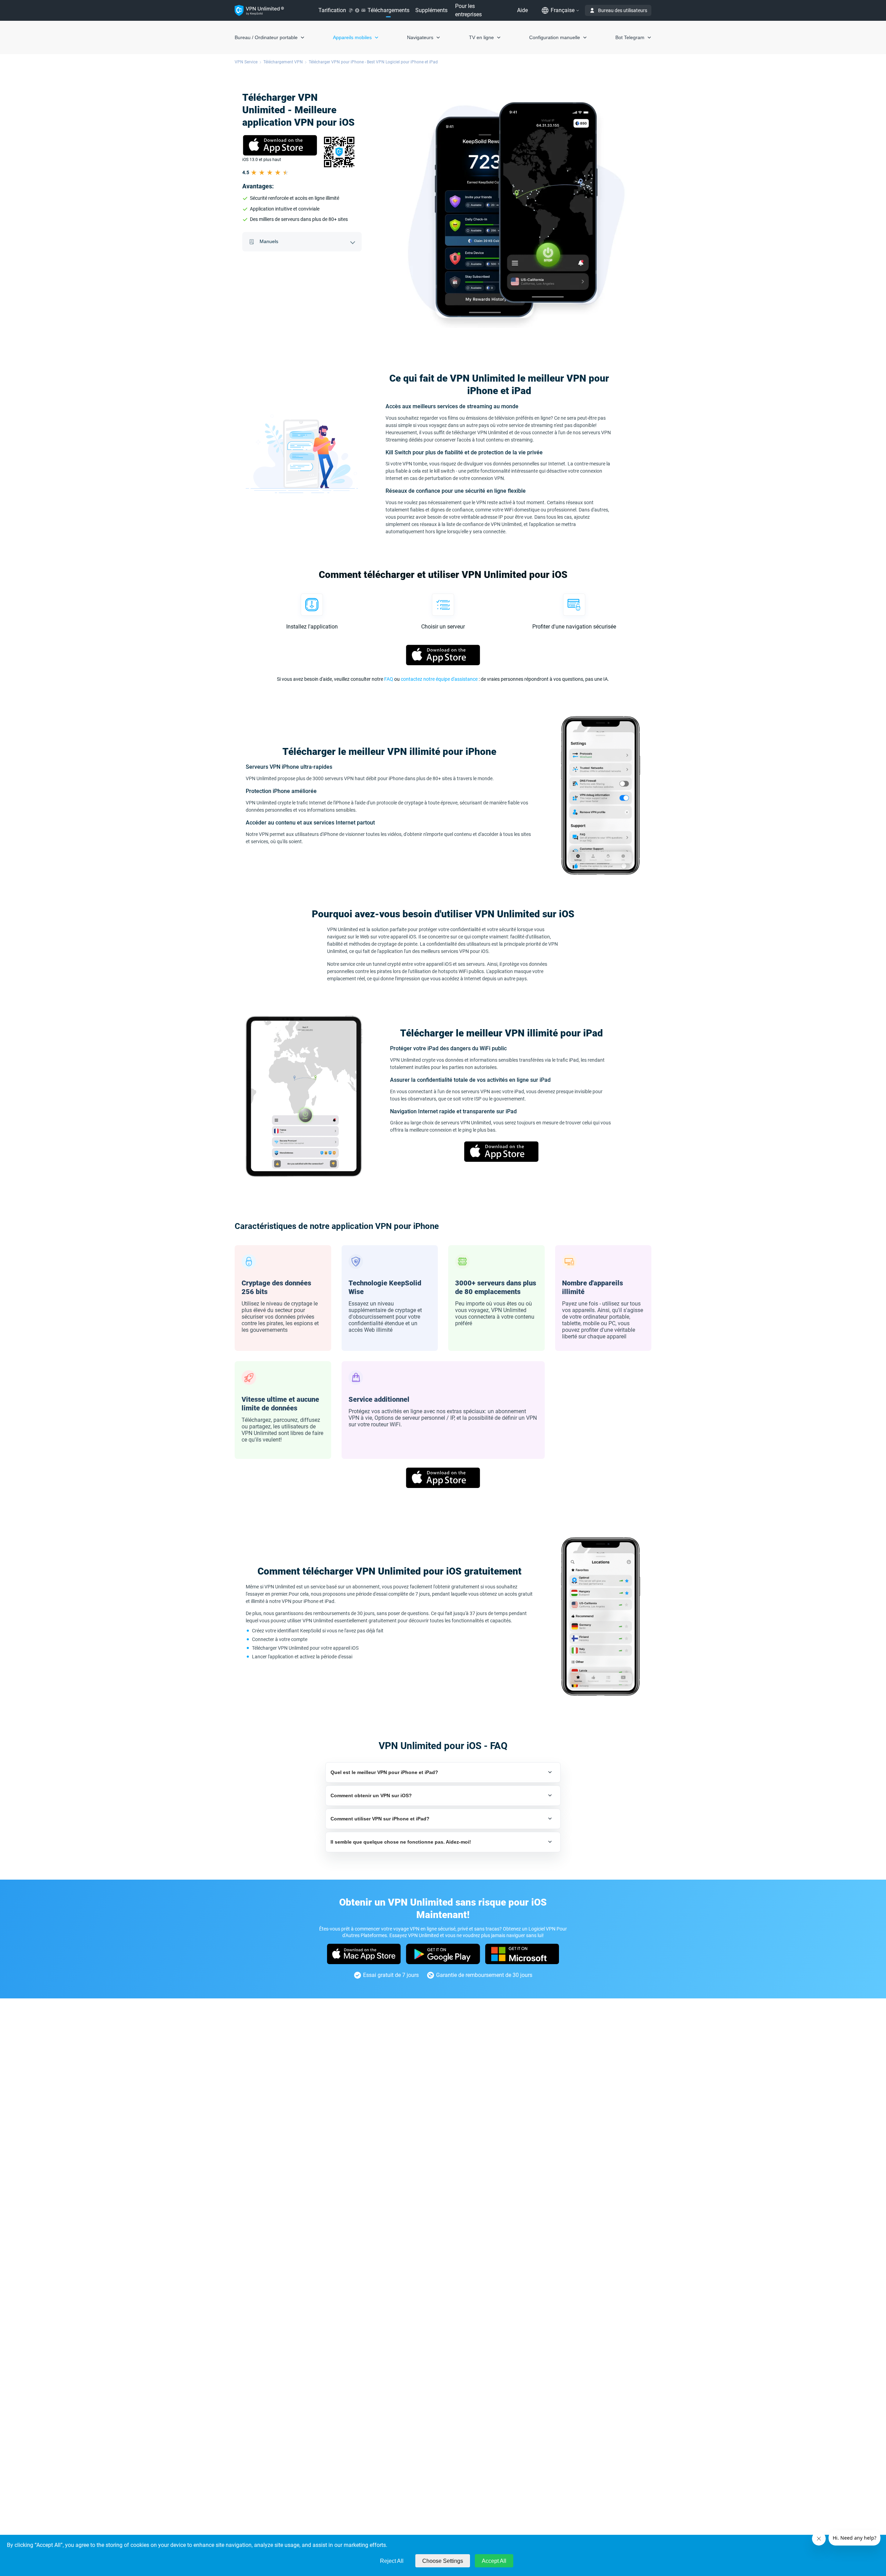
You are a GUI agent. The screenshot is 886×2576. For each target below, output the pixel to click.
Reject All (392, 2561)
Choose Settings (443, 2561)
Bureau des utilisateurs (623, 10)
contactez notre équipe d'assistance (439, 679)
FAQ (389, 679)
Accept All (494, 2561)
